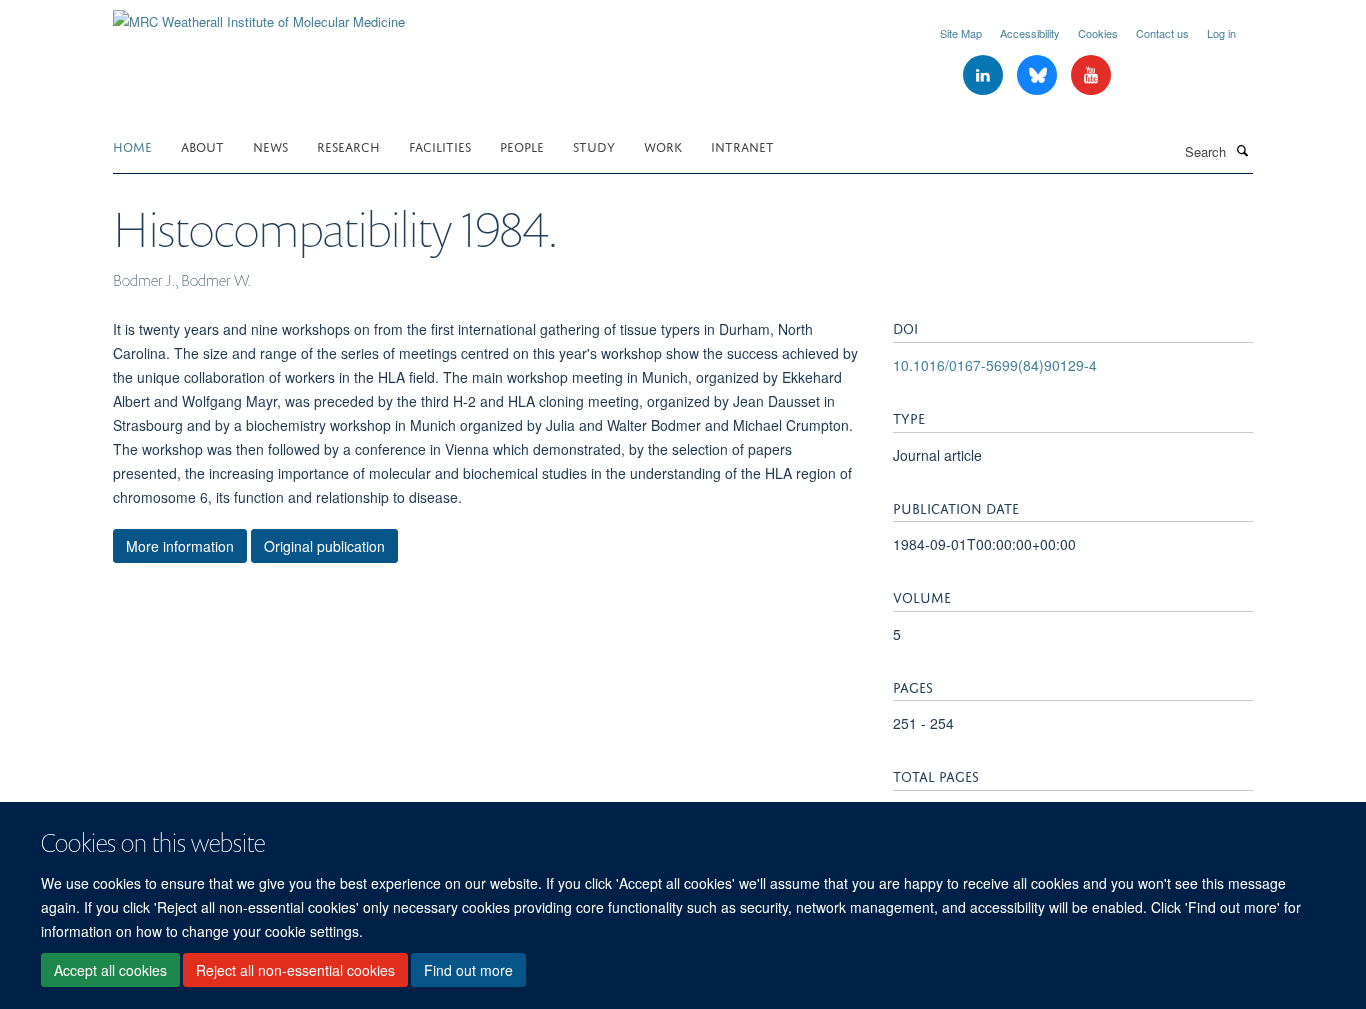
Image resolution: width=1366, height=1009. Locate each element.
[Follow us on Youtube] (1091, 75)
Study (594, 145)
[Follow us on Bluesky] (1039, 75)
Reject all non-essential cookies (295, 970)
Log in (1221, 33)
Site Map (961, 33)
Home (132, 145)
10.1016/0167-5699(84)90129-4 (995, 365)
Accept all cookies (110, 970)
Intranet (742, 145)
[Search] (1242, 150)
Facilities (440, 145)
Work (663, 145)
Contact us (1162, 33)
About (202, 145)
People (522, 145)
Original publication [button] (324, 546)
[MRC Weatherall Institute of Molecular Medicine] (259, 14)
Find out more (468, 970)
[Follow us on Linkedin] (985, 75)
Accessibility (1030, 33)
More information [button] (180, 546)
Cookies (1098, 33)
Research (348, 145)
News (270, 145)
